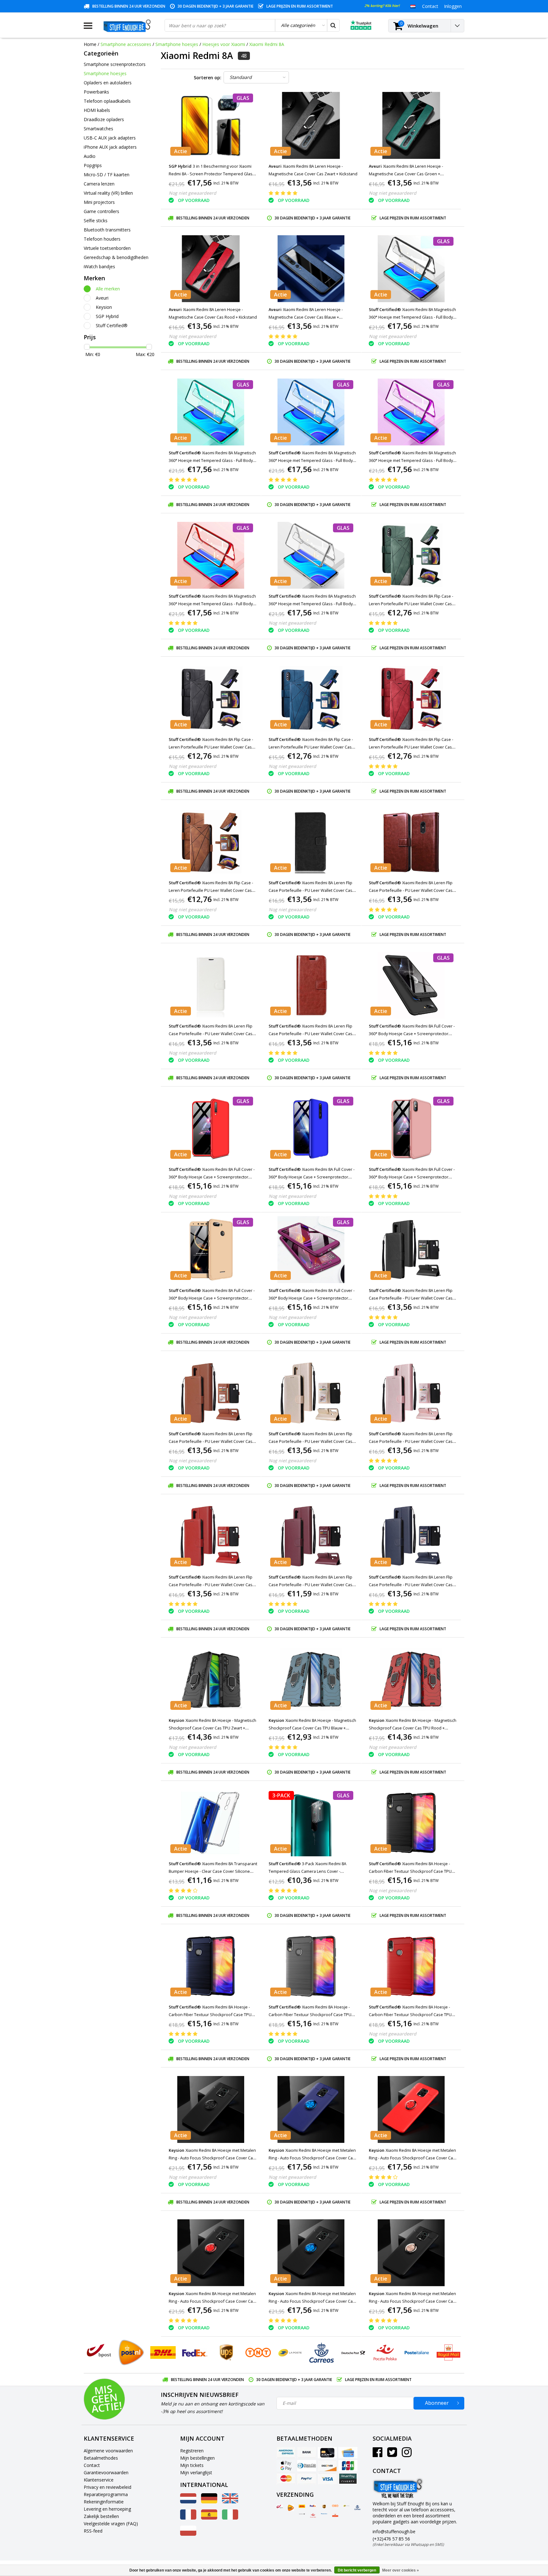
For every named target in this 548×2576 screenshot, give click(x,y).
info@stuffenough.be (394, 2531)
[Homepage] (128, 26)
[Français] (188, 2518)
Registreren (192, 2451)
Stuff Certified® (112, 325)
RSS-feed (93, 2531)
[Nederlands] (413, 6)
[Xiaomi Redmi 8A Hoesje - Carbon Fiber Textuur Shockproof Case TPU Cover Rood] (411, 1966)
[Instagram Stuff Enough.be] (407, 2454)
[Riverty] (348, 2479)
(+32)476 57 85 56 (408, 2541)
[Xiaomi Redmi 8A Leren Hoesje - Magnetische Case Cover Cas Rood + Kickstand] (211, 269)
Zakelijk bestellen (101, 2516)
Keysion (104, 307)
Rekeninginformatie (104, 2502)
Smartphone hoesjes (177, 44)
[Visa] (327, 2479)
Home (90, 44)
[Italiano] (230, 2518)
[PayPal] (307, 2479)
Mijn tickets (192, 2465)
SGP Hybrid (107, 316)
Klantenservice (99, 2480)
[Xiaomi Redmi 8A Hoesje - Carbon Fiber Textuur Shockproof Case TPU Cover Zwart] (411, 1823)
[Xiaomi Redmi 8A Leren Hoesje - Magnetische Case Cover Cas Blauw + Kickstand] (311, 269)
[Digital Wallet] (286, 2466)
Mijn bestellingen (197, 2458)
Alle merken (108, 289)
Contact (92, 2465)
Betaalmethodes (101, 2458)
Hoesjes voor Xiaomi (224, 44)
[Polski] (188, 2534)
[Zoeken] (333, 25)
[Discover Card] (327, 2466)
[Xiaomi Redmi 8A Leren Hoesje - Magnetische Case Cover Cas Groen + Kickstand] (411, 125)
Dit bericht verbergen (357, 2570)
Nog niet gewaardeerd (192, 193)
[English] (230, 2502)
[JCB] (348, 2466)
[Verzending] (280, 2507)
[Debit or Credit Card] (348, 2453)
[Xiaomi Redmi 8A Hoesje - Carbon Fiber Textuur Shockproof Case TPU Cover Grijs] (311, 1966)
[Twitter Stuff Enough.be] (392, 2454)
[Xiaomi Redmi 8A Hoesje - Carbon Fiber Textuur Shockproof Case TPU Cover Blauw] (211, 1966)
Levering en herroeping (107, 2509)
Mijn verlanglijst (196, 2472)
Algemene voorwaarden (108, 2451)
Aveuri (102, 298)
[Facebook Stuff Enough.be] (378, 2454)
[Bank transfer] (307, 2453)
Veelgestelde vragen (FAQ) (111, 2524)
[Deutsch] (209, 2502)
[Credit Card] (327, 2453)
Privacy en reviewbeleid (108, 2487)
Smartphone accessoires (126, 44)
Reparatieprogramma (106, 2494)
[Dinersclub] (307, 2466)
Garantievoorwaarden (106, 2472)
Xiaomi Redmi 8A (267, 44)
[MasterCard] (286, 2479)
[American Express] (286, 2453)
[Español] (209, 2518)
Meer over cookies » (401, 2570)
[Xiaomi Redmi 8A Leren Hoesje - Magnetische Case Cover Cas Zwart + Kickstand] (311, 125)
